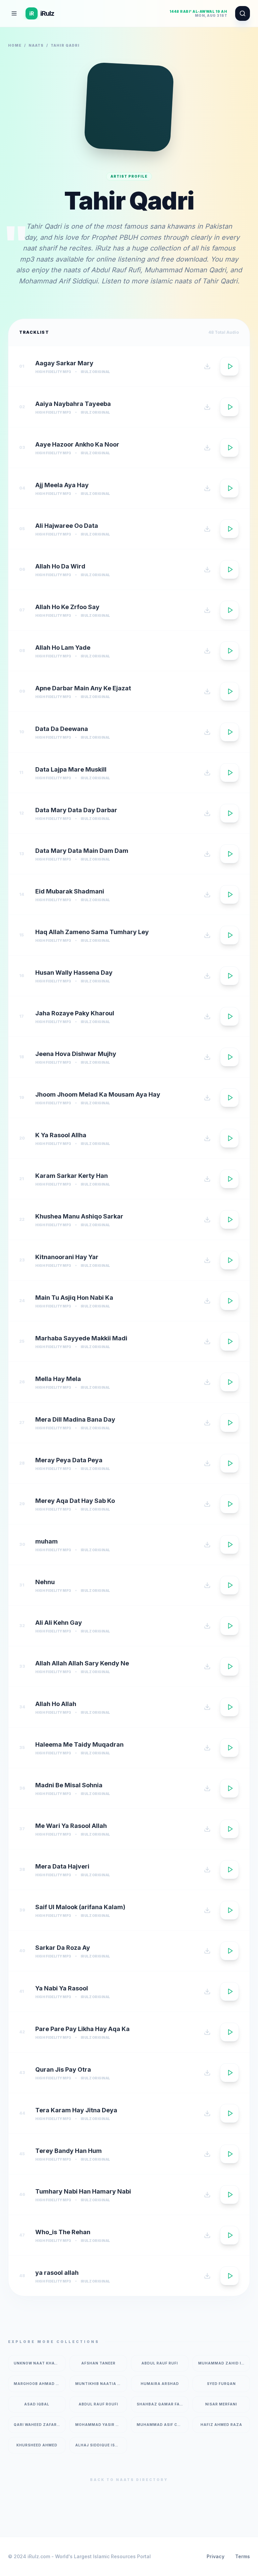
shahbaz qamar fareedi (163, 2404)
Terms (243, 2556)
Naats (36, 45)
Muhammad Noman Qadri (185, 270)
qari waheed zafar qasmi (40, 2425)
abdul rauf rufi (160, 2363)
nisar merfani (221, 2404)
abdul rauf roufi (98, 2404)
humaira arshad (160, 2384)
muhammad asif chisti (163, 2425)
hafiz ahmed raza (221, 2425)
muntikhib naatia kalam (101, 2384)
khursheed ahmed (37, 2445)
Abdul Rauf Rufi (116, 270)
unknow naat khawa (37, 2363)
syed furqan (221, 2384)
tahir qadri (65, 45)
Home (15, 45)
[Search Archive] (243, 13)
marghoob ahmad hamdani (40, 2384)
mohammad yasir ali (99, 2425)
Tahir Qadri (220, 281)
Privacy (216, 2556)
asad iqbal (37, 2404)
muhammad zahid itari (224, 2363)
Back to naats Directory (129, 2480)
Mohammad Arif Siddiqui (58, 281)
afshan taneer (98, 2363)
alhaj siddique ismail (100, 2445)
